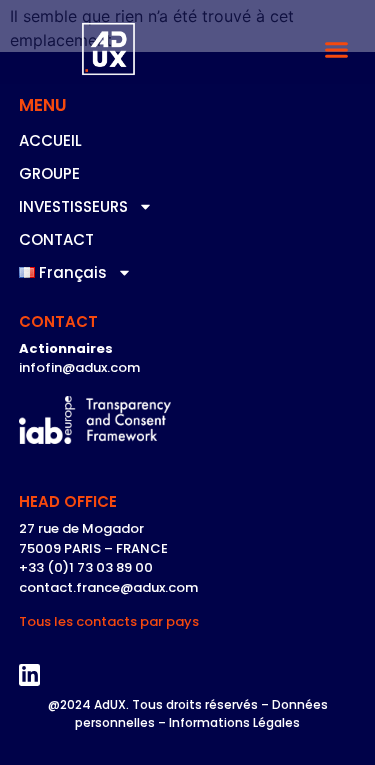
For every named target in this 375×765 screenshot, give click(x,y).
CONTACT (56, 239)
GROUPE (49, 173)
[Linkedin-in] (30, 675)
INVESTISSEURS (73, 206)
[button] (337, 50)
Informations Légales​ (234, 722)
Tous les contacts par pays (109, 621)
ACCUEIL (50, 140)
